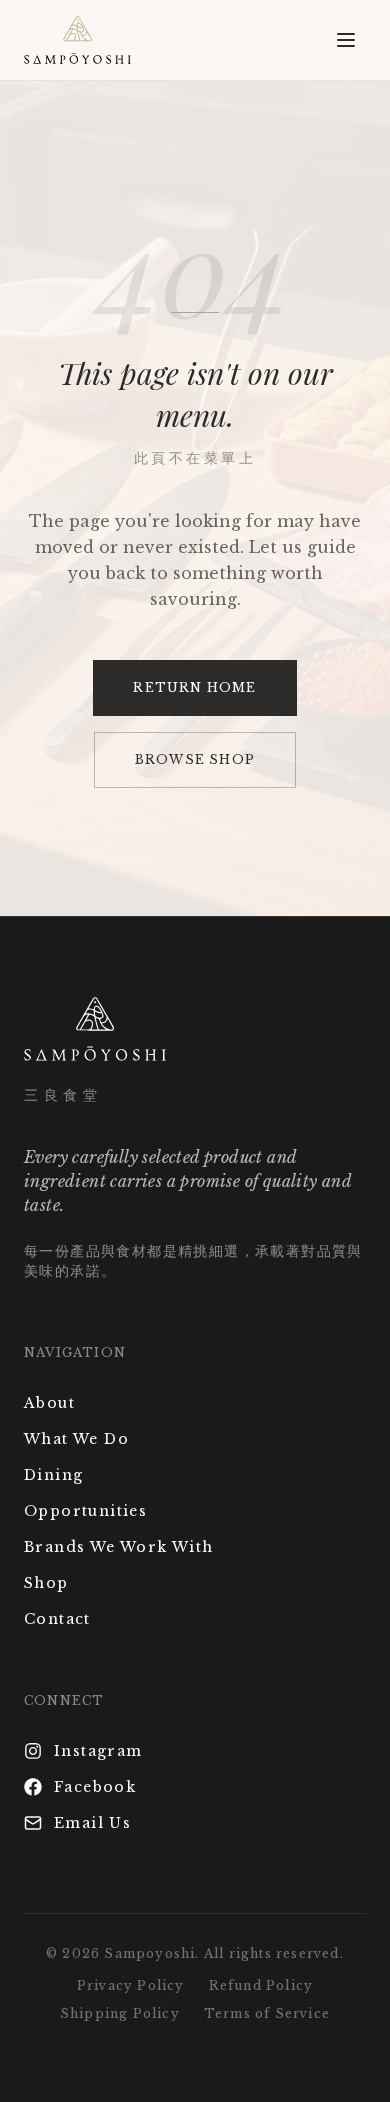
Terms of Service (267, 2013)
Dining (53, 1475)
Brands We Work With (119, 1547)
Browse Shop (195, 759)
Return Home (194, 687)
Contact (57, 1619)
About (49, 1403)
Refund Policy (261, 1985)
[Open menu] (346, 40)
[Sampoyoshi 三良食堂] (77, 40)
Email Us (92, 1823)
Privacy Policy (131, 1985)
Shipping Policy (120, 2013)
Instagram (98, 1751)
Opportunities (85, 1511)
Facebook (95, 1787)
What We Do (76, 1439)
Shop (46, 1583)
